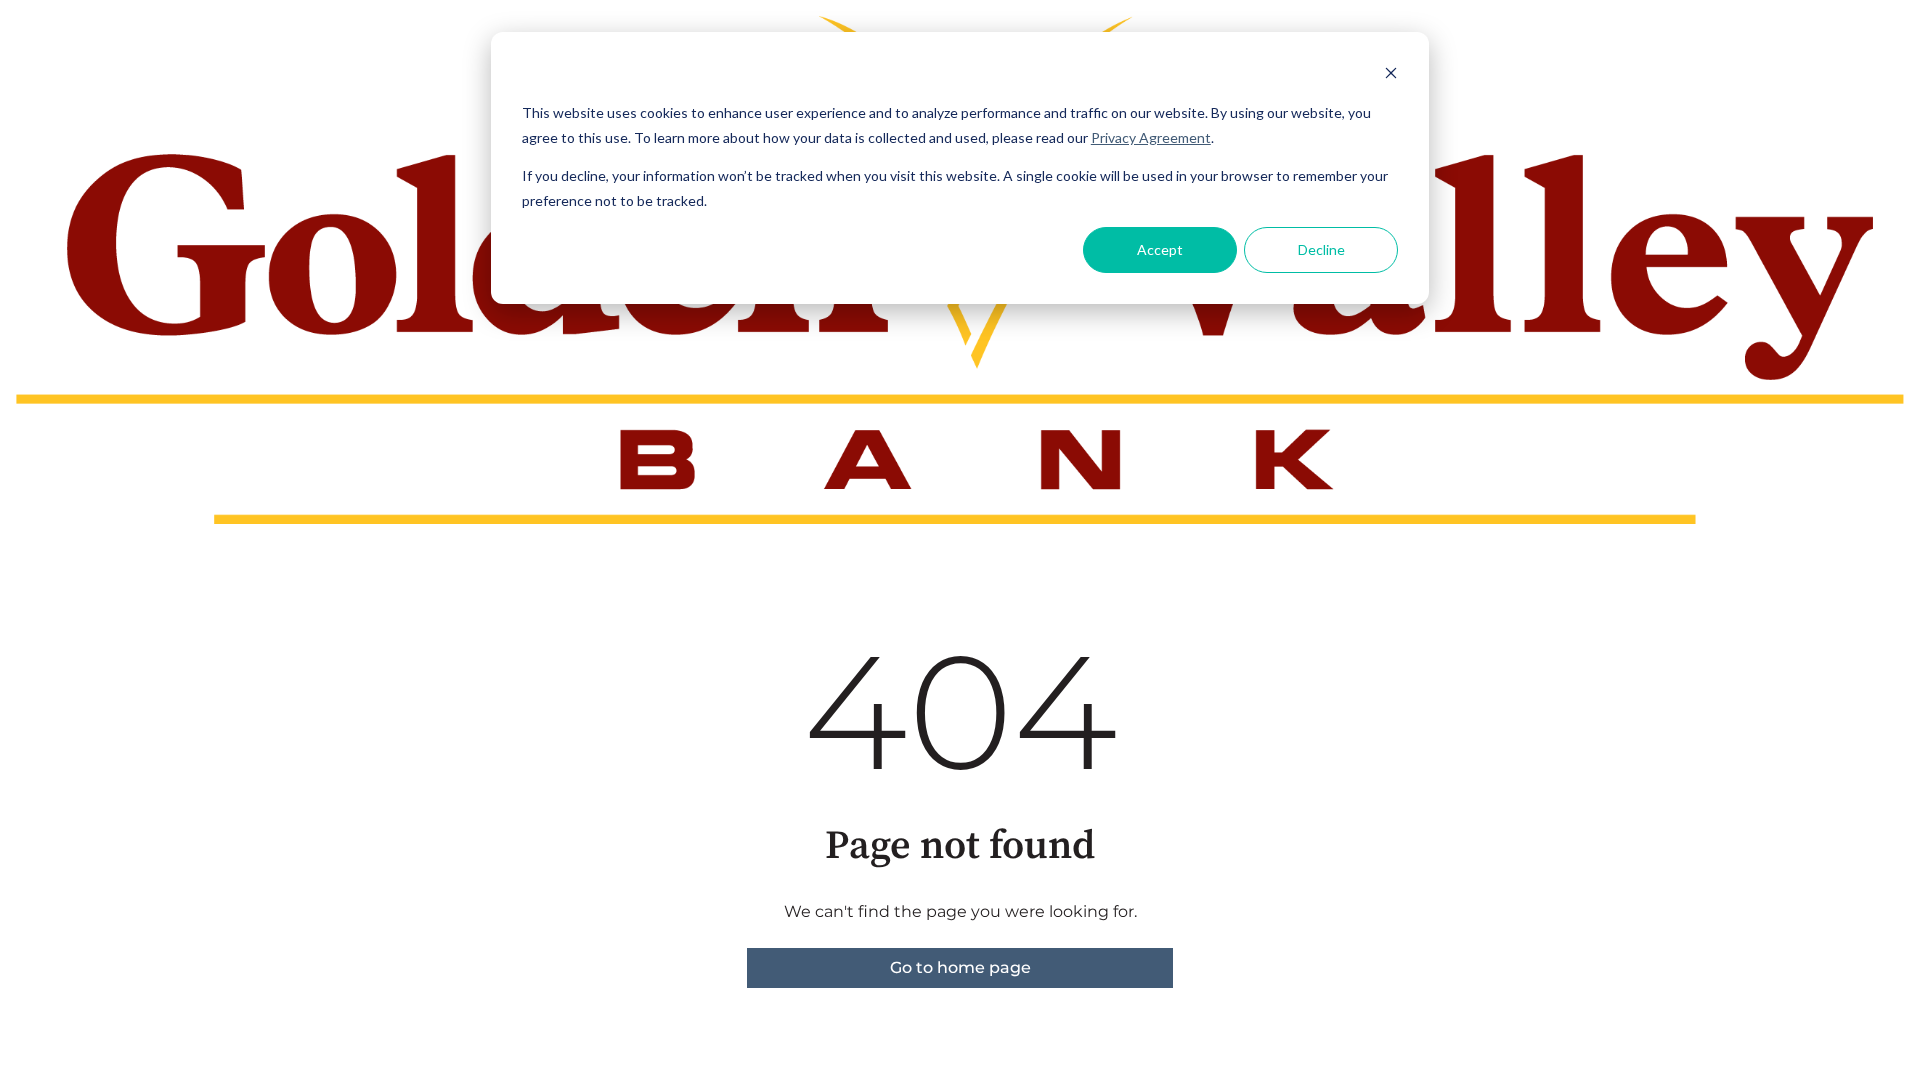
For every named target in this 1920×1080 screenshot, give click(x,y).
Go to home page (960, 967)
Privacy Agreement (1151, 137)
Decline (1321, 249)
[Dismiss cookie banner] (1391, 75)
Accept (1160, 249)
